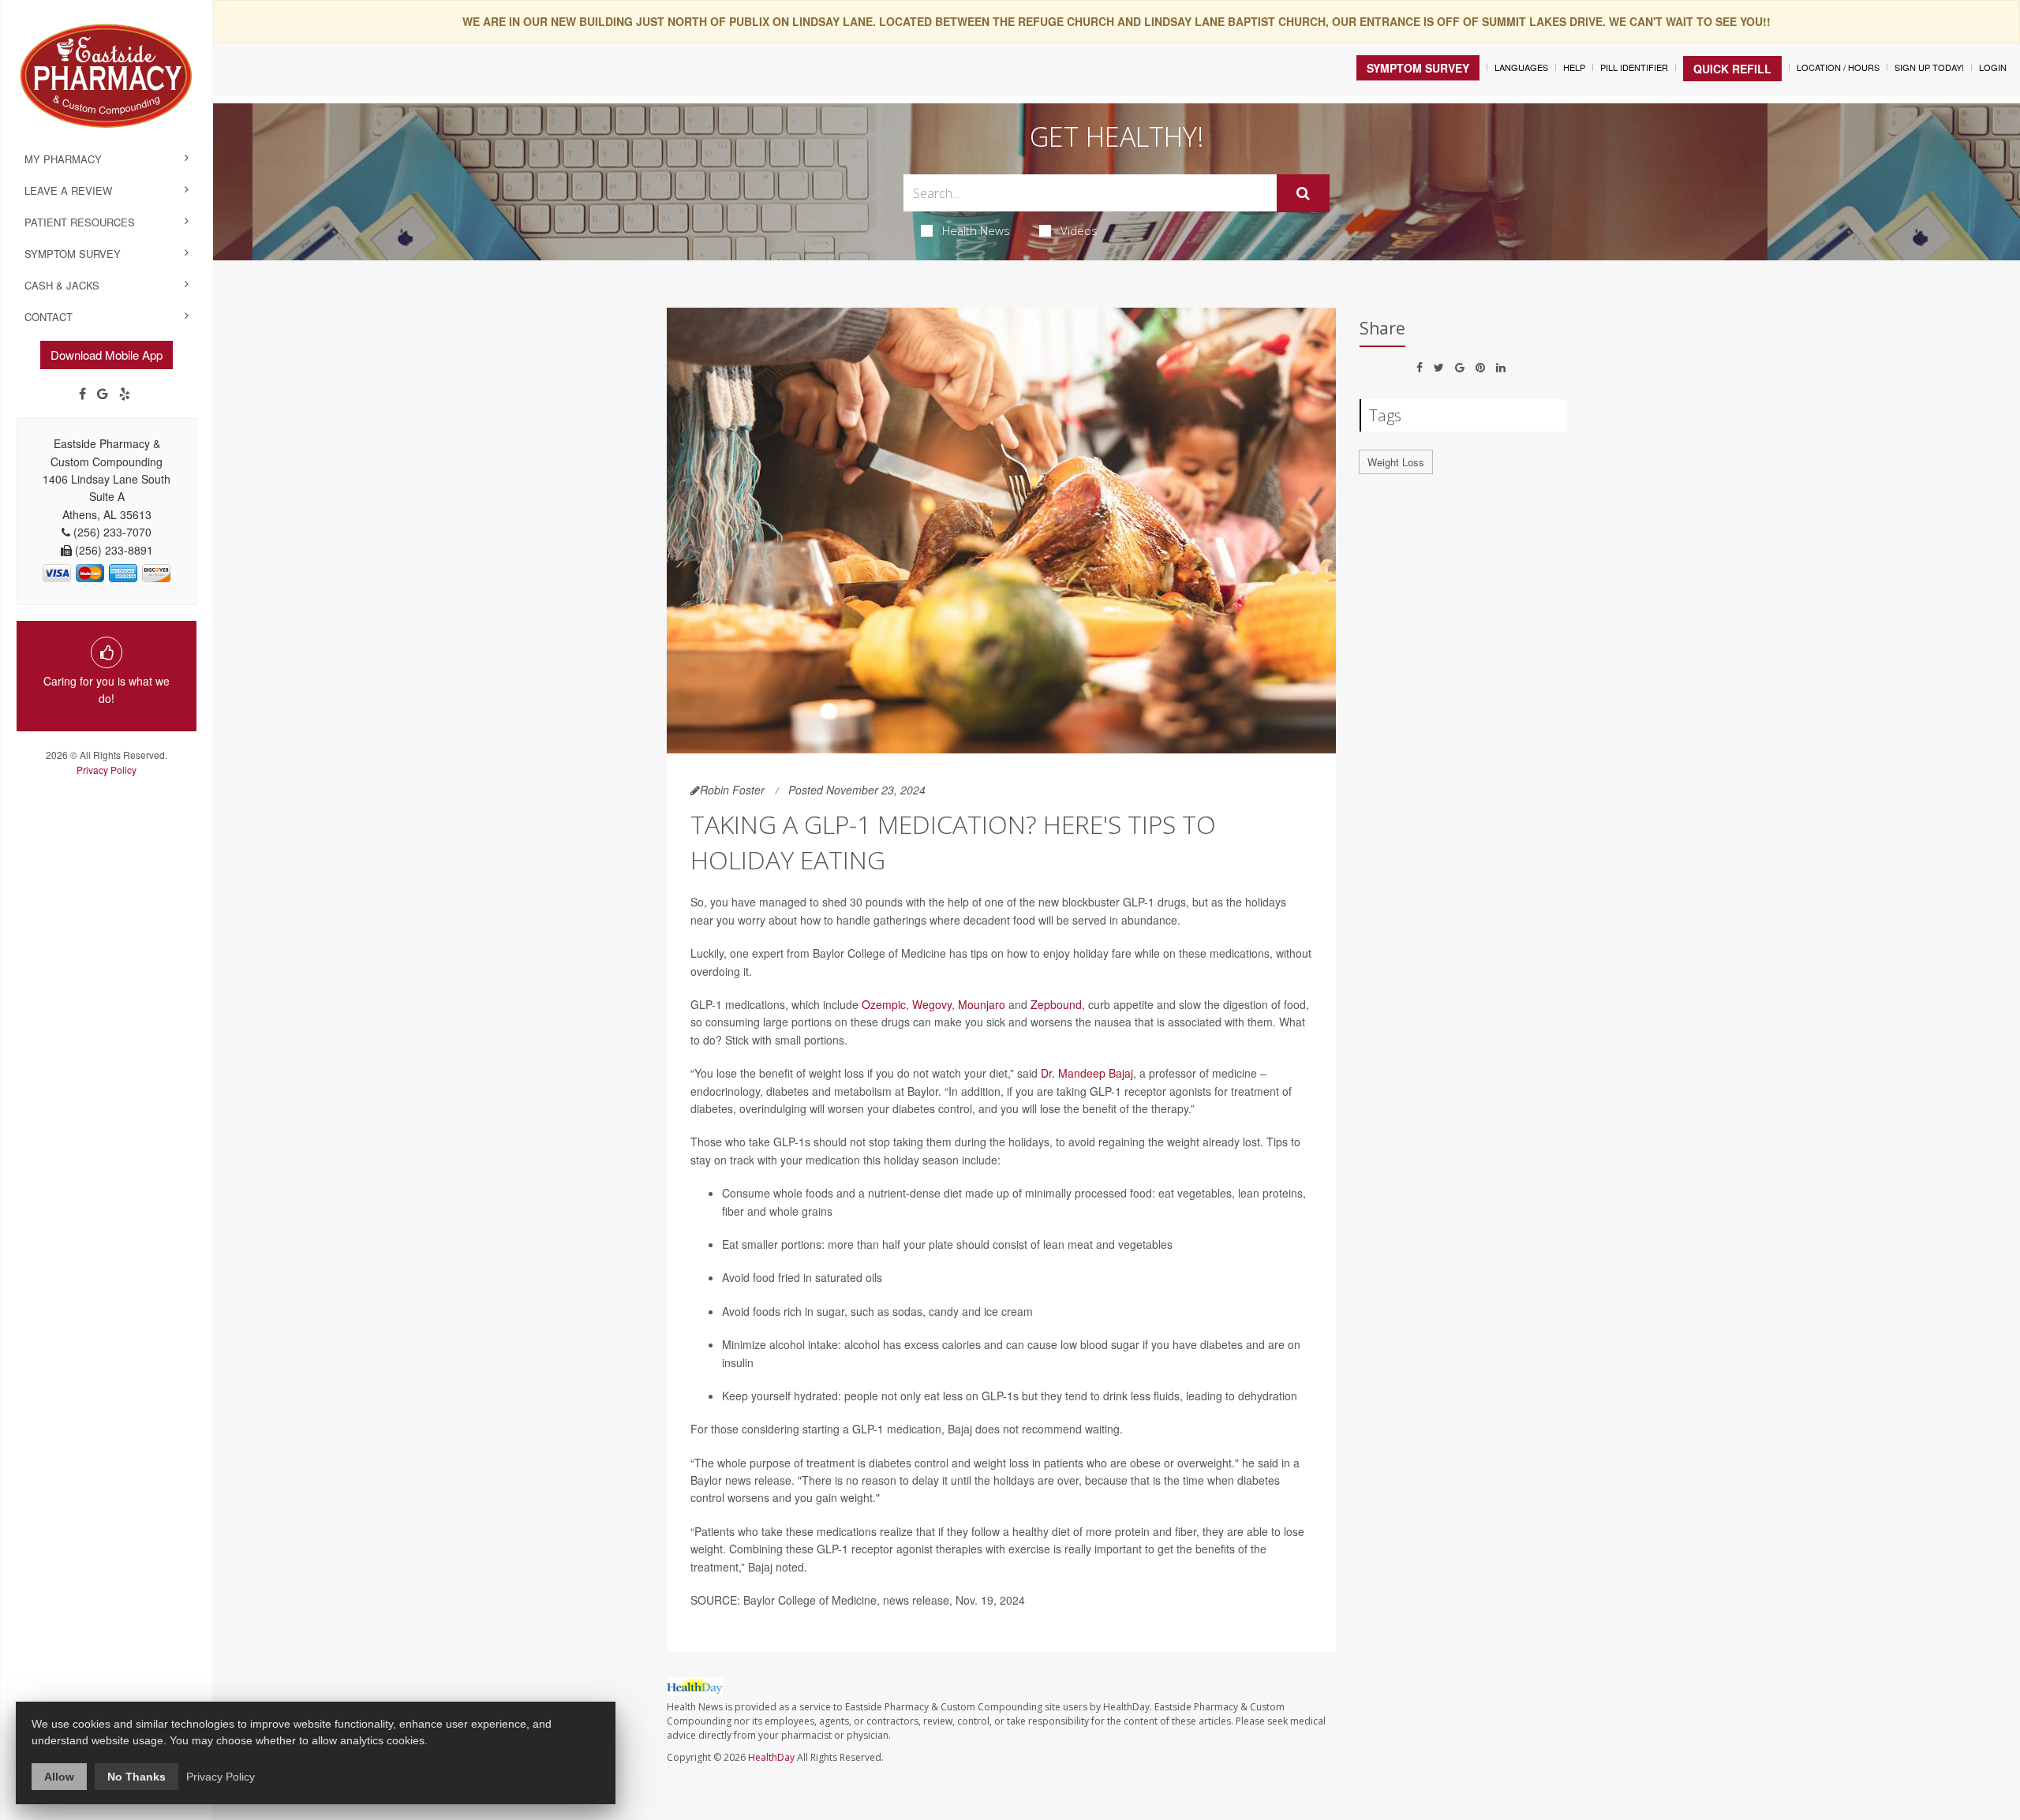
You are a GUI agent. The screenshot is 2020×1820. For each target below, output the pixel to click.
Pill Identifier (1634, 67)
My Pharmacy (63, 159)
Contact (49, 317)
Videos (1079, 230)
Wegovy (932, 1004)
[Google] (103, 394)
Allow (59, 1777)
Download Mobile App (107, 355)
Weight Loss (1396, 462)
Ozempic (884, 1004)
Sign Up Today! (1929, 67)
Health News (976, 230)
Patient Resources (80, 222)
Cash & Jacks (62, 285)
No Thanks (137, 1777)
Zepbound (1056, 1004)
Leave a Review (68, 191)
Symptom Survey (73, 254)
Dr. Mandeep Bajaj (1087, 1073)
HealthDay (771, 1757)
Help (1574, 67)
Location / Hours (1838, 67)
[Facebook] (82, 394)
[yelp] (125, 394)
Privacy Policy (107, 770)
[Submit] (1303, 193)
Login (1993, 67)
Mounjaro (982, 1004)
